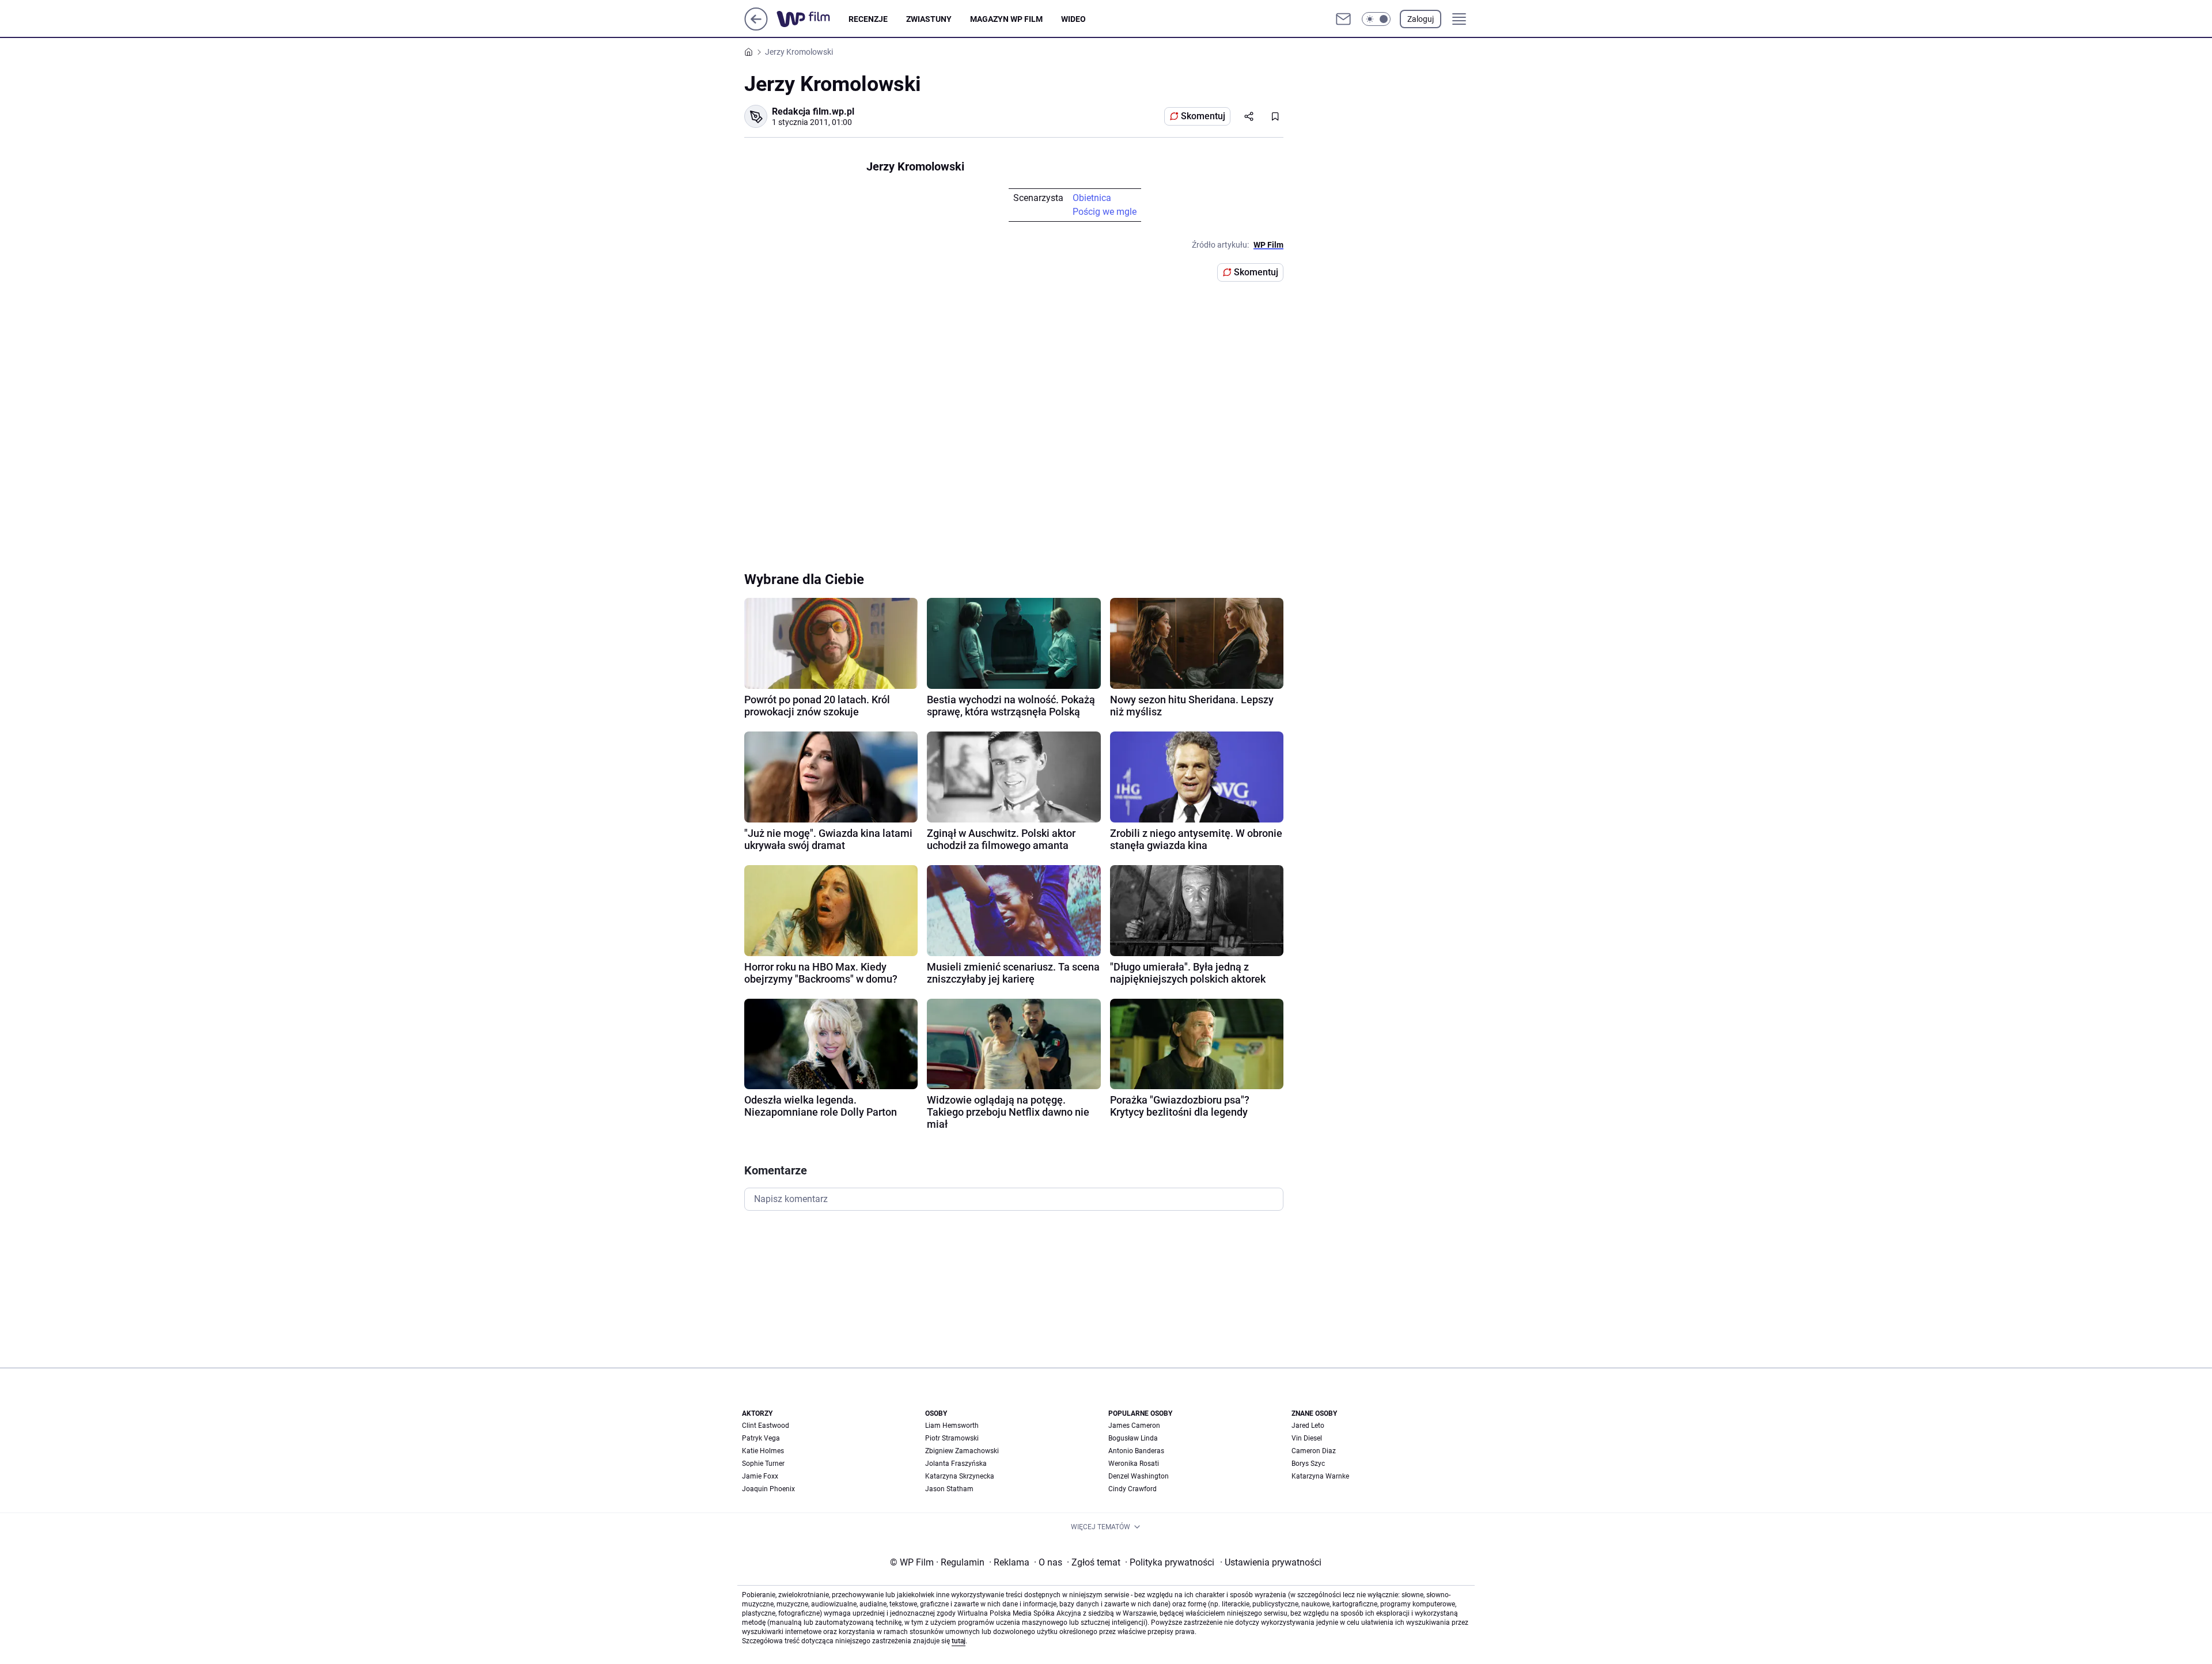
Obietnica (1092, 198)
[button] (1376, 19)
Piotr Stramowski (952, 1438)
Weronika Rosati (1134, 1464)
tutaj (959, 1641)
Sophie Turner (763, 1464)
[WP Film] (813, 19)
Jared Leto (1308, 1426)
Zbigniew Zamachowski (962, 1451)
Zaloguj (1421, 19)
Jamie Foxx (760, 1476)
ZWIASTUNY (929, 19)
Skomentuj (1203, 116)
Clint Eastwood (766, 1426)
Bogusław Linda (1133, 1438)
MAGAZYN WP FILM (1006, 19)
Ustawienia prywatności (1271, 1562)
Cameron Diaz (1314, 1451)
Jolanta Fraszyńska (956, 1464)
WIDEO (1073, 19)
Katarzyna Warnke (1320, 1476)
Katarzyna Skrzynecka (960, 1476)
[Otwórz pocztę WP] (1343, 19)
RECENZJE (868, 19)
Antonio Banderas (1136, 1451)
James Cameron (1134, 1426)
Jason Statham (949, 1489)
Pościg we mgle (1105, 212)
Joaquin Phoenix (768, 1489)
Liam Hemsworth (952, 1426)
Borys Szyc (1308, 1464)
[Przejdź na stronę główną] (756, 27)
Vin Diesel (1307, 1438)
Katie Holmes (763, 1451)
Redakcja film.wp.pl (813, 111)
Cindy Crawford (1132, 1489)
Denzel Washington (1139, 1476)
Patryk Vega (761, 1438)
